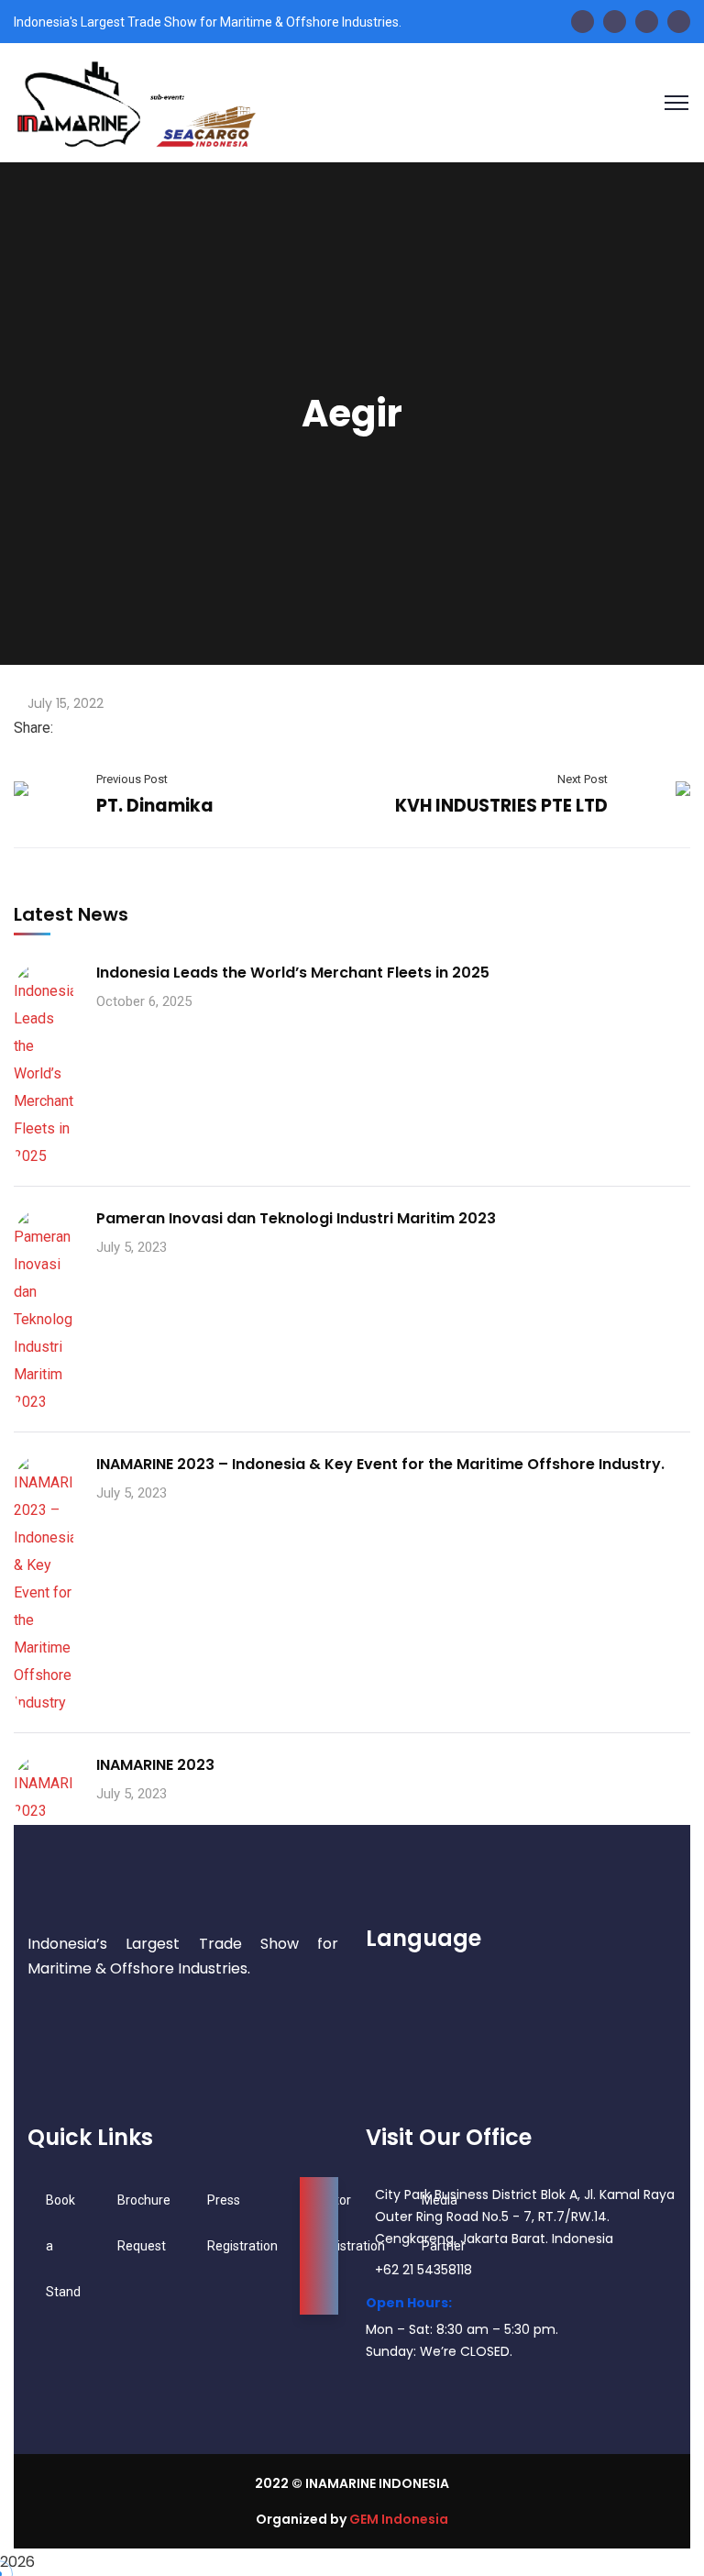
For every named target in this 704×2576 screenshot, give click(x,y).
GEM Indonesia (399, 2519)
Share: (33, 728)
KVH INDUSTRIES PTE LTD (501, 806)
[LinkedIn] (92, 728)
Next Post (583, 779)
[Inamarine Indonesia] (135, 101)
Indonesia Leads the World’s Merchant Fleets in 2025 (293, 973)
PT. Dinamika (155, 806)
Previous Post (132, 779)
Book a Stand (63, 2246)
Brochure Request (144, 2223)
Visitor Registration (350, 2223)
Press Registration (242, 2223)
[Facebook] (62, 728)
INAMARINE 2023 (155, 1765)
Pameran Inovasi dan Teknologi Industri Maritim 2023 (296, 1218)
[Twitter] (77, 728)
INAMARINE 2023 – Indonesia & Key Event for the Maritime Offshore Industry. (380, 1464)
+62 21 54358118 (423, 2270)
